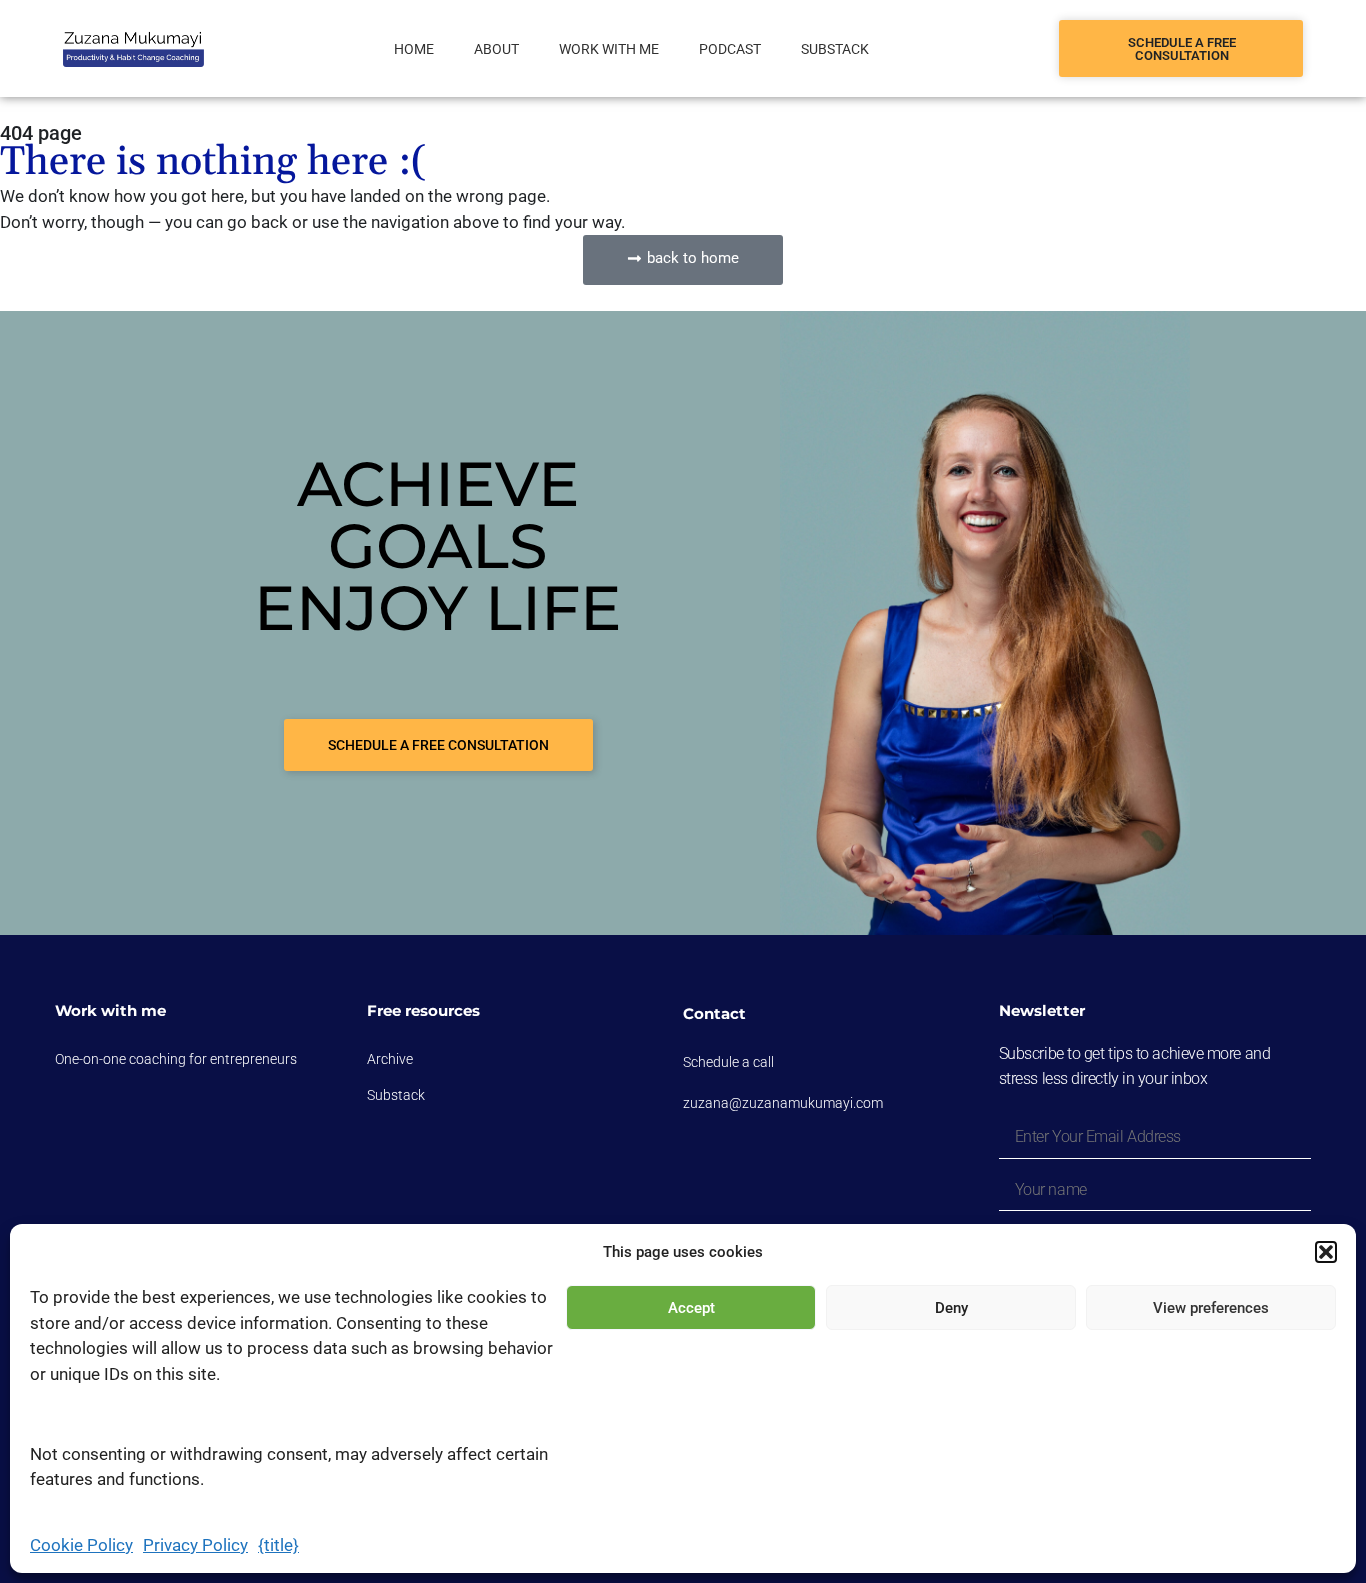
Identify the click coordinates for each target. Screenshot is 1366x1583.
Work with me (609, 49)
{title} (278, 1545)
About (496, 49)
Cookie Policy (81, 1545)
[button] (1326, 1252)
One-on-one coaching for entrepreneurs (176, 1059)
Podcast (730, 49)
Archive (390, 1059)
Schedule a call (728, 1062)
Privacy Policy (195, 1545)
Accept (691, 1308)
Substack (835, 49)
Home (414, 49)
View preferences (1211, 1308)
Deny (951, 1308)
